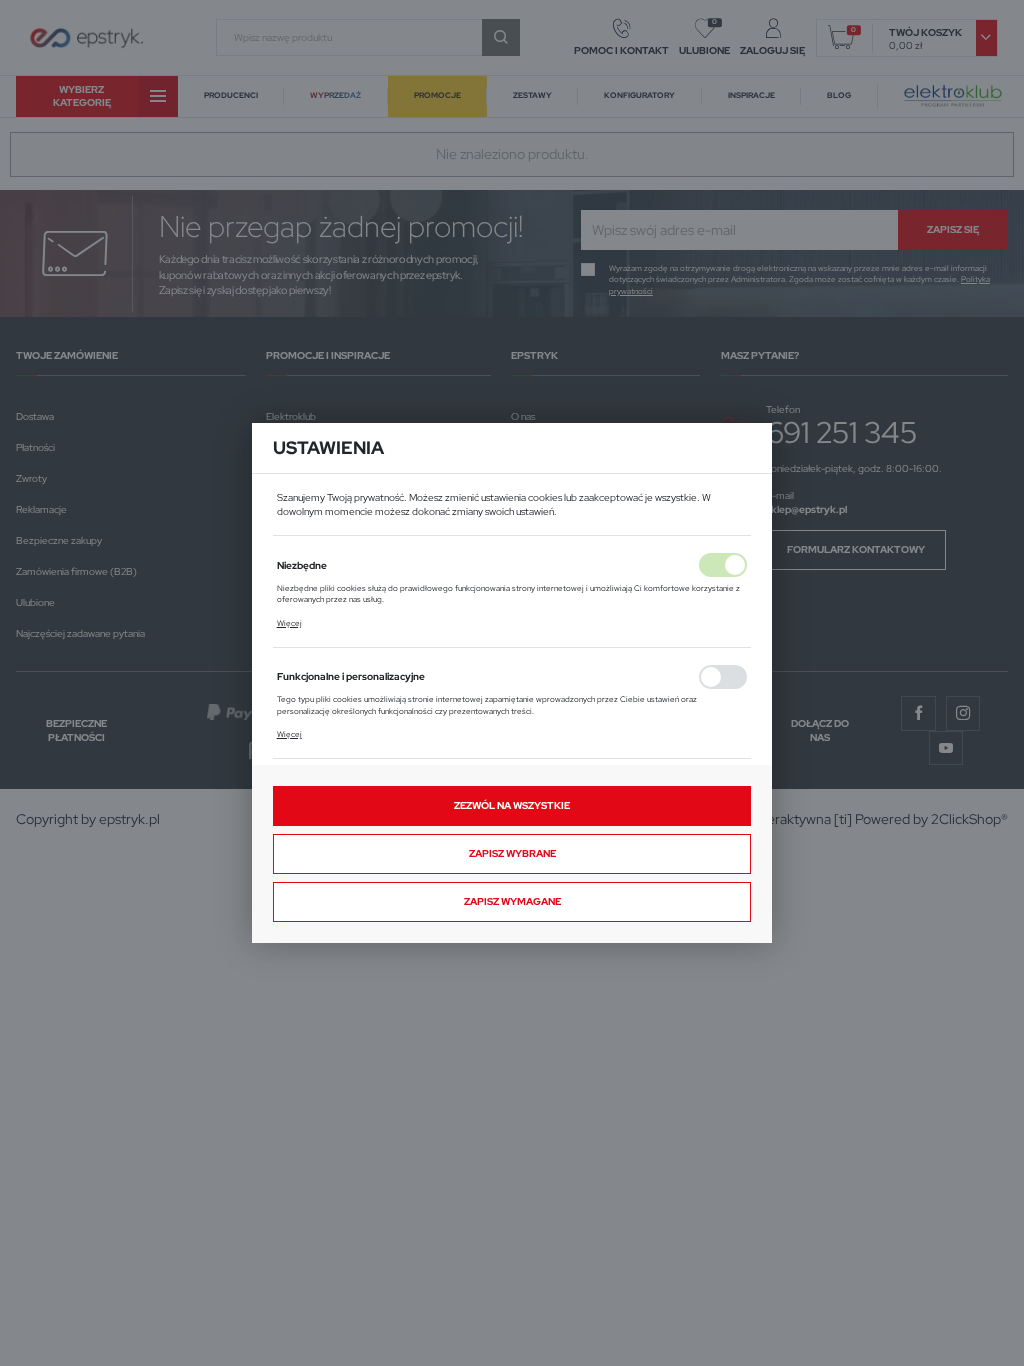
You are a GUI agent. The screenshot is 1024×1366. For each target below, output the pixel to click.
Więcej (289, 623)
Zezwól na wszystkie (512, 805)
